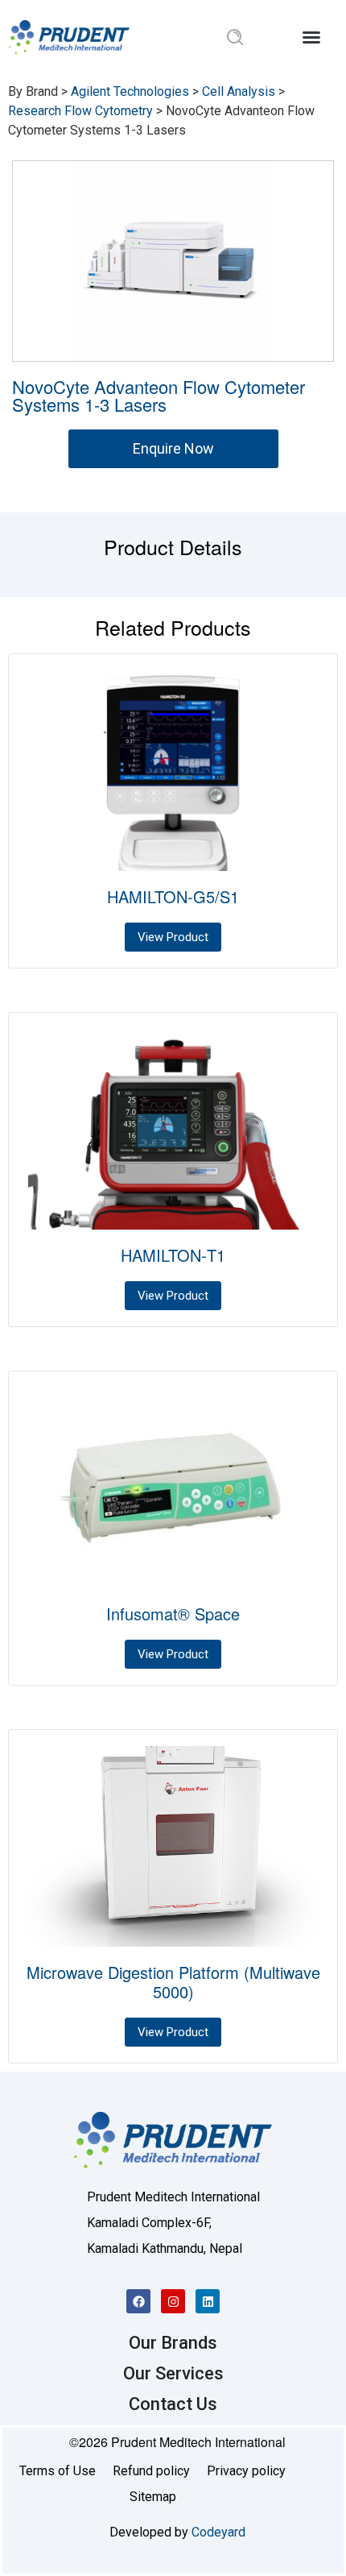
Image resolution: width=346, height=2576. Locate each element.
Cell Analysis (239, 91)
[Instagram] (173, 2301)
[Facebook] (138, 2301)
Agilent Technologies (130, 91)
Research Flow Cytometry (80, 111)
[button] (311, 37)
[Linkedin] (208, 2301)
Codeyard (218, 2532)
